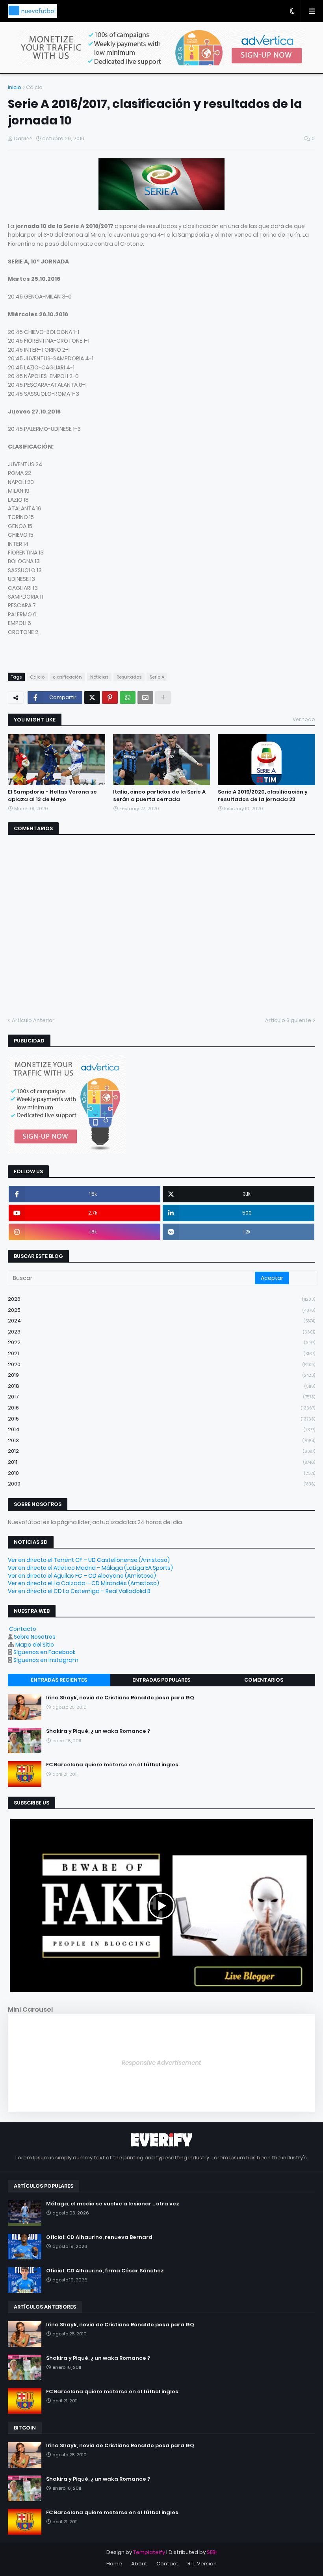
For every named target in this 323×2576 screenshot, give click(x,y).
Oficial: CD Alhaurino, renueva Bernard (99, 2237)
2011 (161, 1462)
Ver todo (304, 719)
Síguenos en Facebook (45, 1652)
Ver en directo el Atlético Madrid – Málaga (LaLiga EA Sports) (90, 1568)
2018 (161, 1386)
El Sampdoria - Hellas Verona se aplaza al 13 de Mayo (52, 796)
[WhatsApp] (128, 697)
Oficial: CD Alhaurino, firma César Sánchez (105, 2271)
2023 (161, 1332)
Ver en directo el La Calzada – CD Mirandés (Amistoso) (84, 1583)
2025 (161, 1310)
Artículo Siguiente (288, 1020)
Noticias (99, 677)
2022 (161, 1342)
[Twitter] (92, 697)
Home (114, 2564)
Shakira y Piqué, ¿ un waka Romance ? (98, 1731)
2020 (161, 1364)
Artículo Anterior (33, 1020)
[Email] (145, 697)
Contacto (23, 1629)
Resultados (129, 677)
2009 (161, 1484)
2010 (161, 1473)
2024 (161, 1321)
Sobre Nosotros (35, 1637)
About (139, 2564)
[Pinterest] (110, 697)
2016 (161, 1408)
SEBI (212, 2552)
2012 (161, 1451)
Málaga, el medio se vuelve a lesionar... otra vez (113, 2204)
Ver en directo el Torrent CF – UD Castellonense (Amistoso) (89, 1560)
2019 (161, 1375)
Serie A (157, 677)
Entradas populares (161, 1680)
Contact (167, 2564)
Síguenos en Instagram (46, 1660)
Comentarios (264, 1680)
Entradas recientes (59, 1680)
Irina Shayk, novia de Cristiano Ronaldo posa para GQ (120, 1698)
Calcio (34, 87)
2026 (161, 1299)
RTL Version (202, 2564)
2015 (161, 1419)
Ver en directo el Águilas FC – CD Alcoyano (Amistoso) (82, 1576)
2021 (161, 1353)
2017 (161, 1397)
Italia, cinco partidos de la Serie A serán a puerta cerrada (159, 796)
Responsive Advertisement (161, 2063)
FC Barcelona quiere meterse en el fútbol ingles (112, 1765)
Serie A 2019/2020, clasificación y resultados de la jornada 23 (263, 796)
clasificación (67, 677)
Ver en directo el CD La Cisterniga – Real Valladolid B (79, 1591)
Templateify (149, 2552)
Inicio (15, 87)
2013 (161, 1440)
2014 (161, 1429)
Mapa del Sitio (35, 1645)
